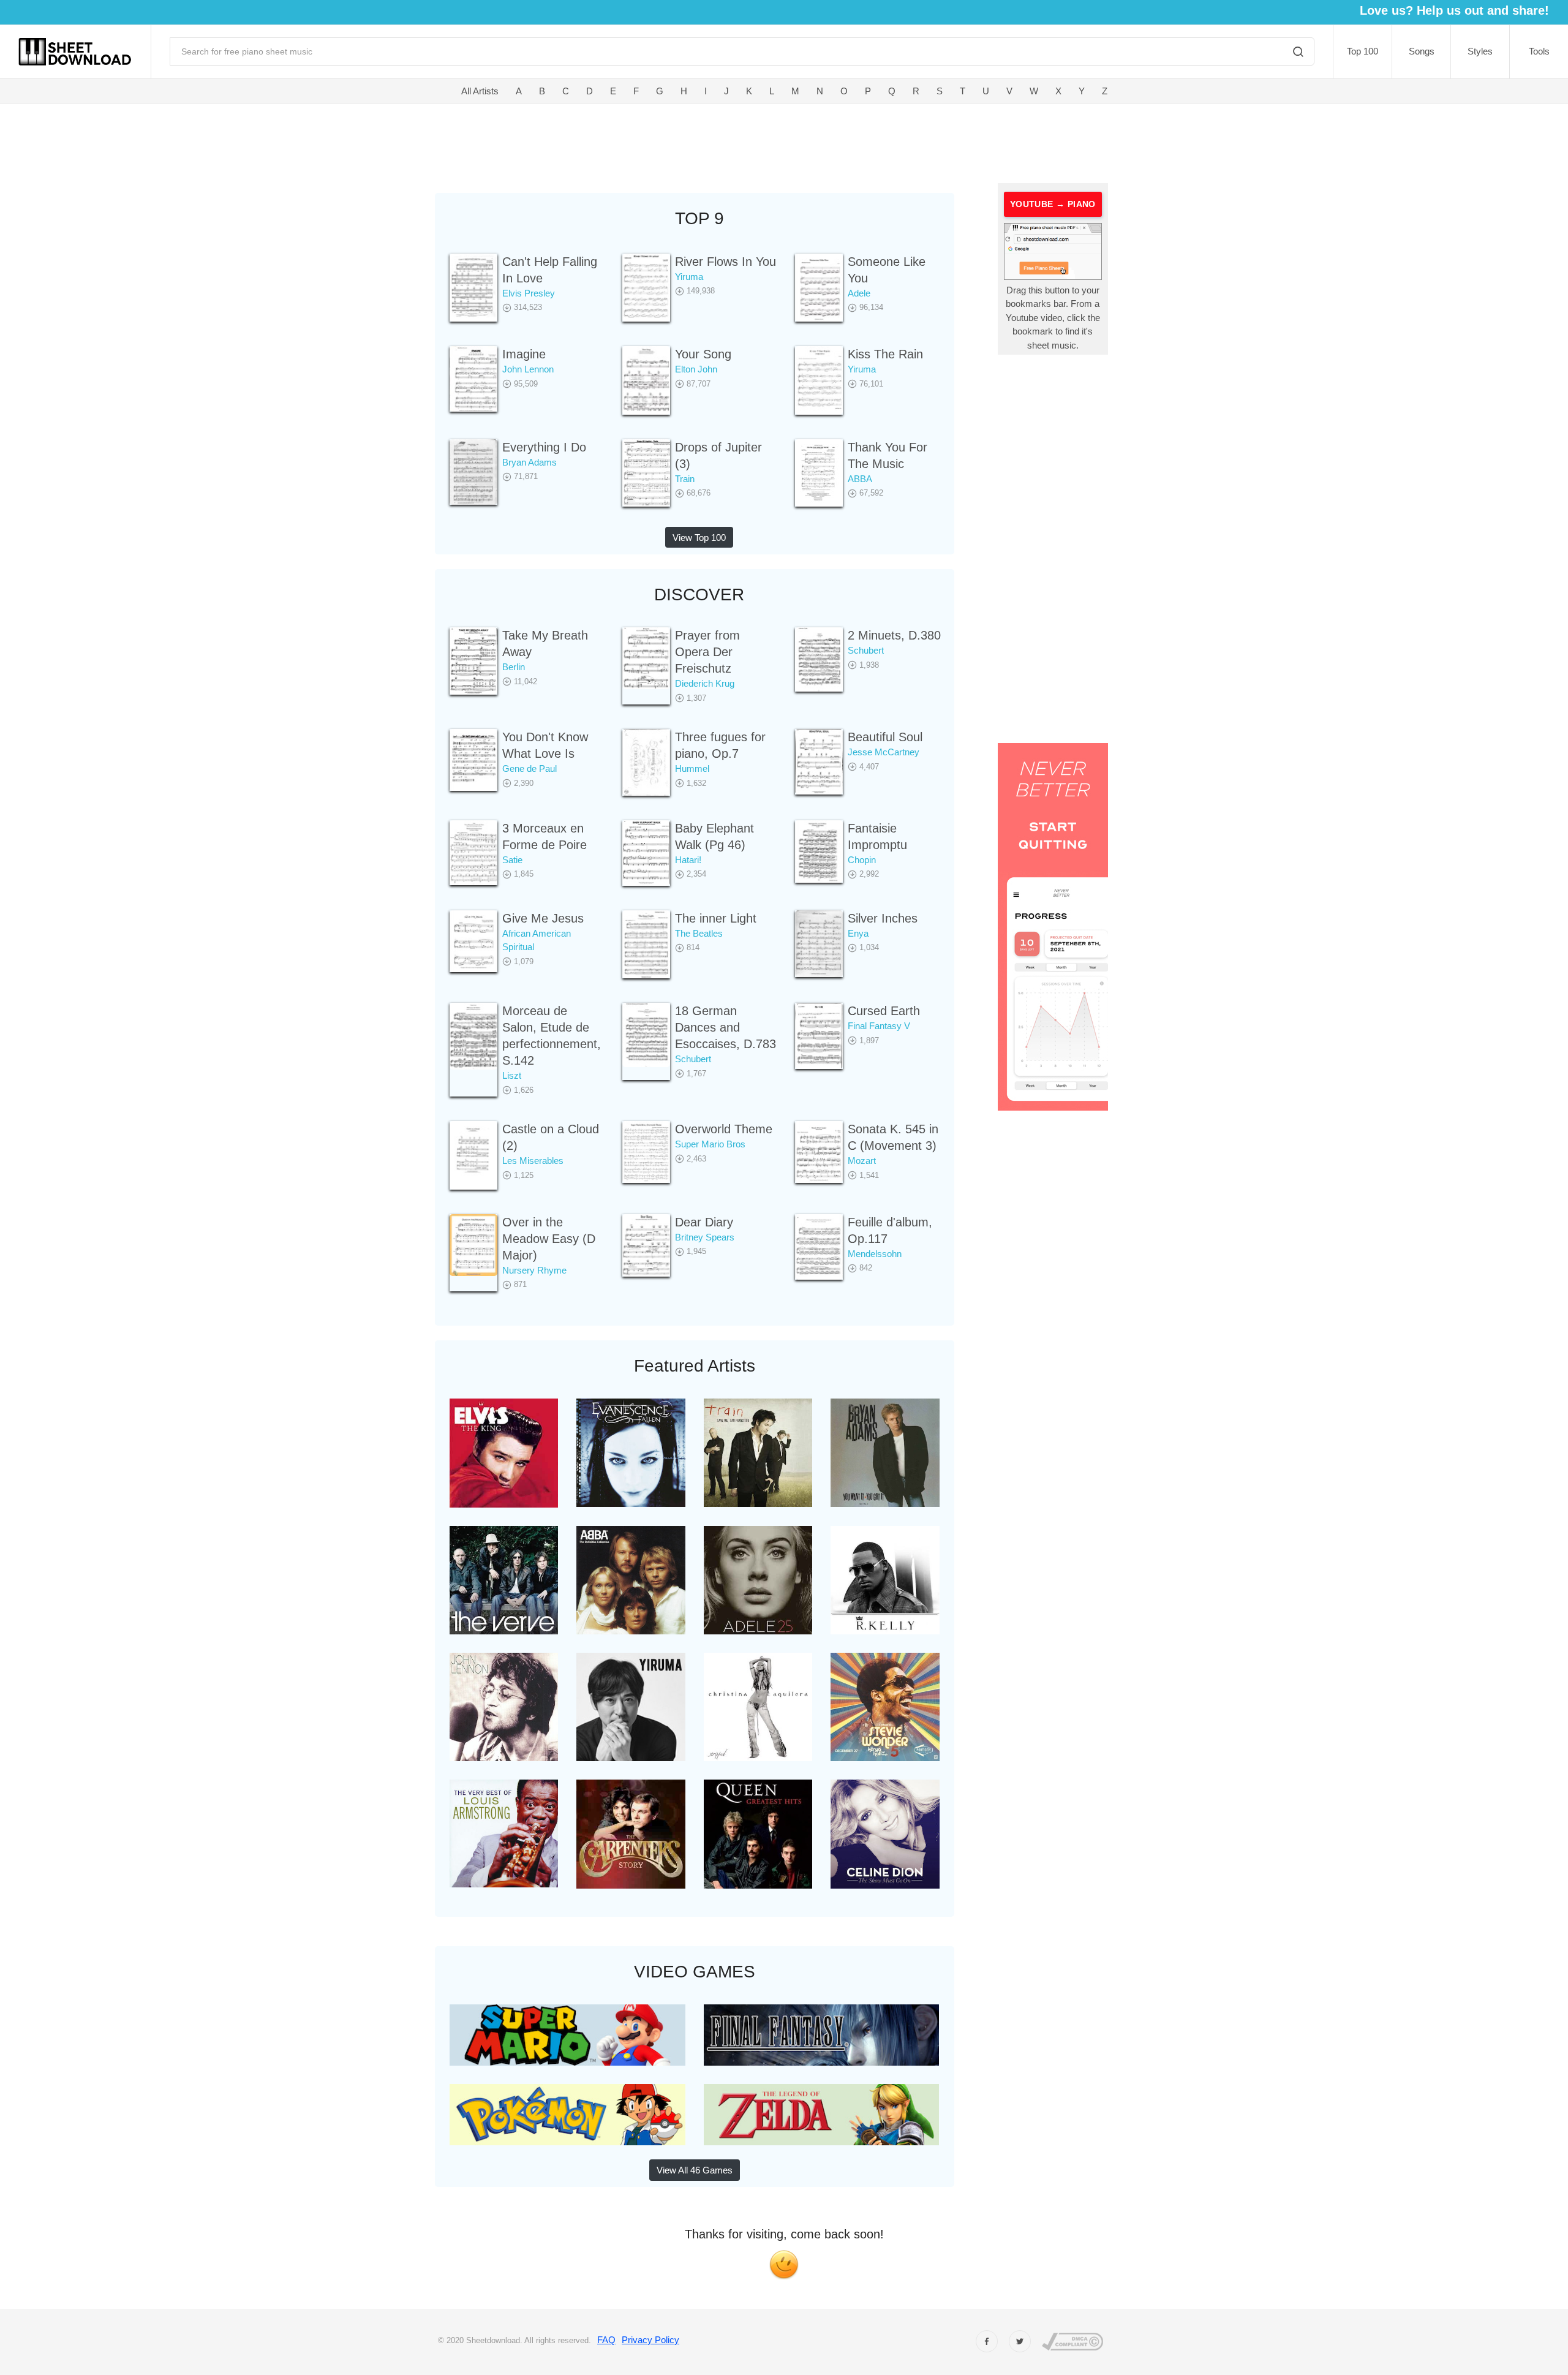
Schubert (866, 650)
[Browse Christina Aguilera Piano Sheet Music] (758, 1706)
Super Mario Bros (710, 1144)
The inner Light (716, 918)
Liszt (512, 1075)
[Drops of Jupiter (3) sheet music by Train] (646, 473)
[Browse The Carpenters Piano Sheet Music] (631, 1833)
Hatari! (688, 860)
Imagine (524, 354)
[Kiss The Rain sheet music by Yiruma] (819, 380)
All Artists (480, 91)
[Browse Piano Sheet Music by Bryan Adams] (885, 1452)
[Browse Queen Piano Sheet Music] (758, 1833)
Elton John (696, 369)
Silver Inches (883, 918)
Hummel (692, 768)
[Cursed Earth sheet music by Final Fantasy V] (819, 1036)
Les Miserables (533, 1161)
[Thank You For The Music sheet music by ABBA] (819, 473)
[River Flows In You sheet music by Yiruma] (646, 288)
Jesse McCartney (884, 752)
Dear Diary (704, 1222)
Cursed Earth (884, 1011)
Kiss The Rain (885, 354)
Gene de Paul (530, 768)
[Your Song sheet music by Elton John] (646, 380)
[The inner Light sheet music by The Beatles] (646, 944)
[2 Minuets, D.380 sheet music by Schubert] (819, 659)
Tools (1539, 51)
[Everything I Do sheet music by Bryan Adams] (473, 472)
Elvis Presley (529, 293)
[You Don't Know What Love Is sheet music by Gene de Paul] (473, 760)
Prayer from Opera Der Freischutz (707, 652)
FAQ (606, 2340)
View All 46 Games (695, 2170)
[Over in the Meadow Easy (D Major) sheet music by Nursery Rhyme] (473, 1245)
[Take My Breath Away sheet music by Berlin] (473, 661)
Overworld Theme (724, 1129)
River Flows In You (726, 262)
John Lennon (528, 369)
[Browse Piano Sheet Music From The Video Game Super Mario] (567, 2034)
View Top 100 (699, 538)
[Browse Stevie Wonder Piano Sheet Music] (885, 1706)
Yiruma (689, 277)
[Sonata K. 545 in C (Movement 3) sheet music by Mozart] (819, 1152)
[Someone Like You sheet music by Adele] (819, 288)
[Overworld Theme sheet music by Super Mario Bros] (646, 1152)
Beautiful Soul (885, 737)
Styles (1480, 51)
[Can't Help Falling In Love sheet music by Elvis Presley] (473, 288)
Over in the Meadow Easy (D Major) (549, 1239)
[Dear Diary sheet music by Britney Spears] (646, 1245)
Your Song (703, 354)
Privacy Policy (650, 2340)
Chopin (862, 860)
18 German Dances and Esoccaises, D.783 (726, 1027)
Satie (512, 860)
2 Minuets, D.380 (894, 635)
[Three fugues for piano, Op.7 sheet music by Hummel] (646, 762)
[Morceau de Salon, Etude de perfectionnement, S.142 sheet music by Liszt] (473, 1036)
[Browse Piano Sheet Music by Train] (758, 1452)
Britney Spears (705, 1237)
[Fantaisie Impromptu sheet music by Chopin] (819, 851)
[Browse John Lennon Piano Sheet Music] (504, 1706)
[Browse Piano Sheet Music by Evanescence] (631, 1453)
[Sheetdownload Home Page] (75, 52)
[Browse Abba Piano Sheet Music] (631, 1579)
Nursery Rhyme (534, 1270)
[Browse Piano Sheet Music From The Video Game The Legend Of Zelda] (822, 2114)
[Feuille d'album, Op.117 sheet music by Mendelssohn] (819, 1247)
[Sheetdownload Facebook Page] (987, 2341)
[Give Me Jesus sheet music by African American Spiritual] (473, 941)
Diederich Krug (705, 683)
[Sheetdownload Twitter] (1020, 2341)
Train (685, 479)
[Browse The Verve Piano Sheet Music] (504, 1579)
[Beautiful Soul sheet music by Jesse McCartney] (819, 762)
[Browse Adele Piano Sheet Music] (758, 1579)
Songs (1422, 51)
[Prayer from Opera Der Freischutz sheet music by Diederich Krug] (646, 658)
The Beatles (699, 933)
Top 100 (1363, 51)
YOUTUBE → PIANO (1053, 204)
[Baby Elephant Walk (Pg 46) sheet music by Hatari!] (646, 853)
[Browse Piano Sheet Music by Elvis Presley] (504, 1453)
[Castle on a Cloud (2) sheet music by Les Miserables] (473, 1155)
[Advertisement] (654, 141)
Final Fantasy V (879, 1026)
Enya (858, 933)
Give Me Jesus (543, 918)
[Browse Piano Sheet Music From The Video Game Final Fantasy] (822, 2034)
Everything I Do (544, 447)
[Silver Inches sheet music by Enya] (819, 944)
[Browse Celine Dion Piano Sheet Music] (885, 1833)
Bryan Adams (530, 462)
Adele (859, 293)
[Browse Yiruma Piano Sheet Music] (631, 1706)
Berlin (514, 667)
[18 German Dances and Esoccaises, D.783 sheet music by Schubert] (646, 1035)
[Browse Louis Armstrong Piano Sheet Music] (504, 1833)
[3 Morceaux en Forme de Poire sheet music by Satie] (473, 853)
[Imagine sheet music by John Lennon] (473, 379)
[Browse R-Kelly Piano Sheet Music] (885, 1579)
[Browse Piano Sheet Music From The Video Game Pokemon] (567, 2114)
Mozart (862, 1161)
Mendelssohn (875, 1254)
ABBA (860, 479)
